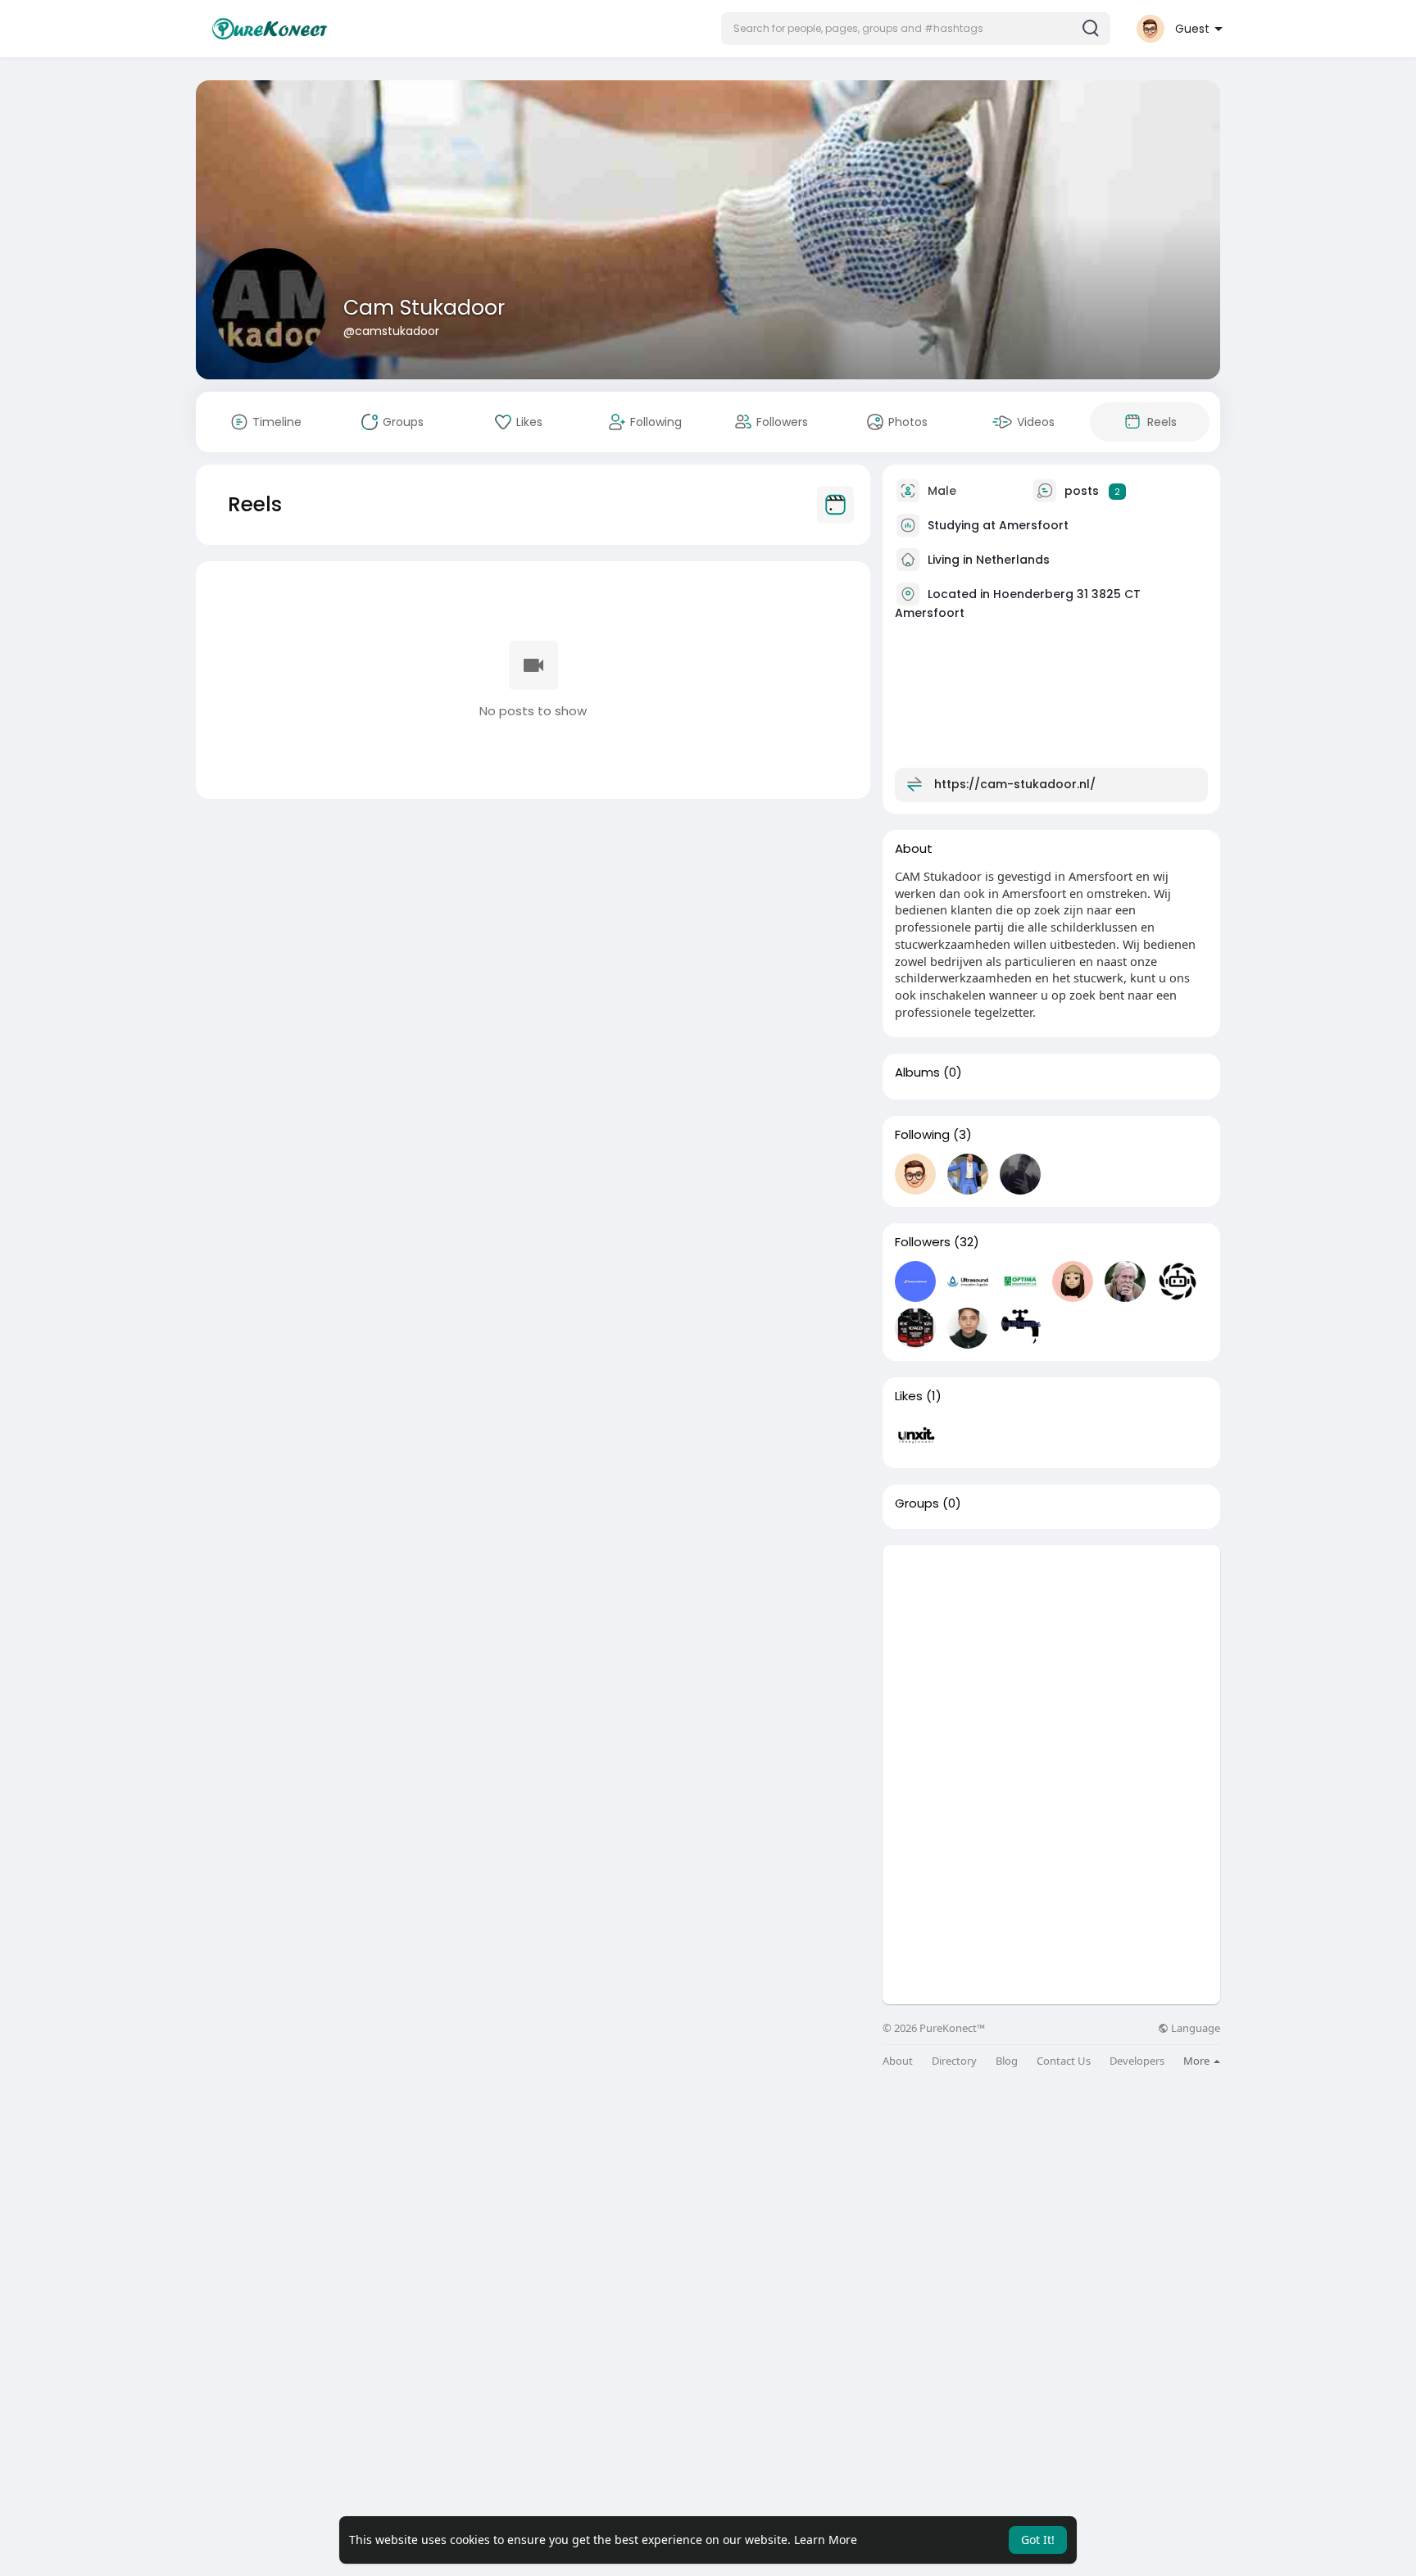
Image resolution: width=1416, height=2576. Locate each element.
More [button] (1198, 2061)
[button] (916, 29)
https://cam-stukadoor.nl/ (1015, 784)
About (898, 2061)
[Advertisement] (1051, 1660)
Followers (923, 1242)
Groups (917, 1503)
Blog (1007, 2061)
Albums (917, 1073)
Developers (1137, 2061)
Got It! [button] (1038, 2540)
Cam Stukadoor (424, 308)
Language (1194, 2028)
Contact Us (1064, 2061)
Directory (954, 2061)
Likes (909, 1396)
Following (922, 1135)
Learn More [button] (826, 2540)
